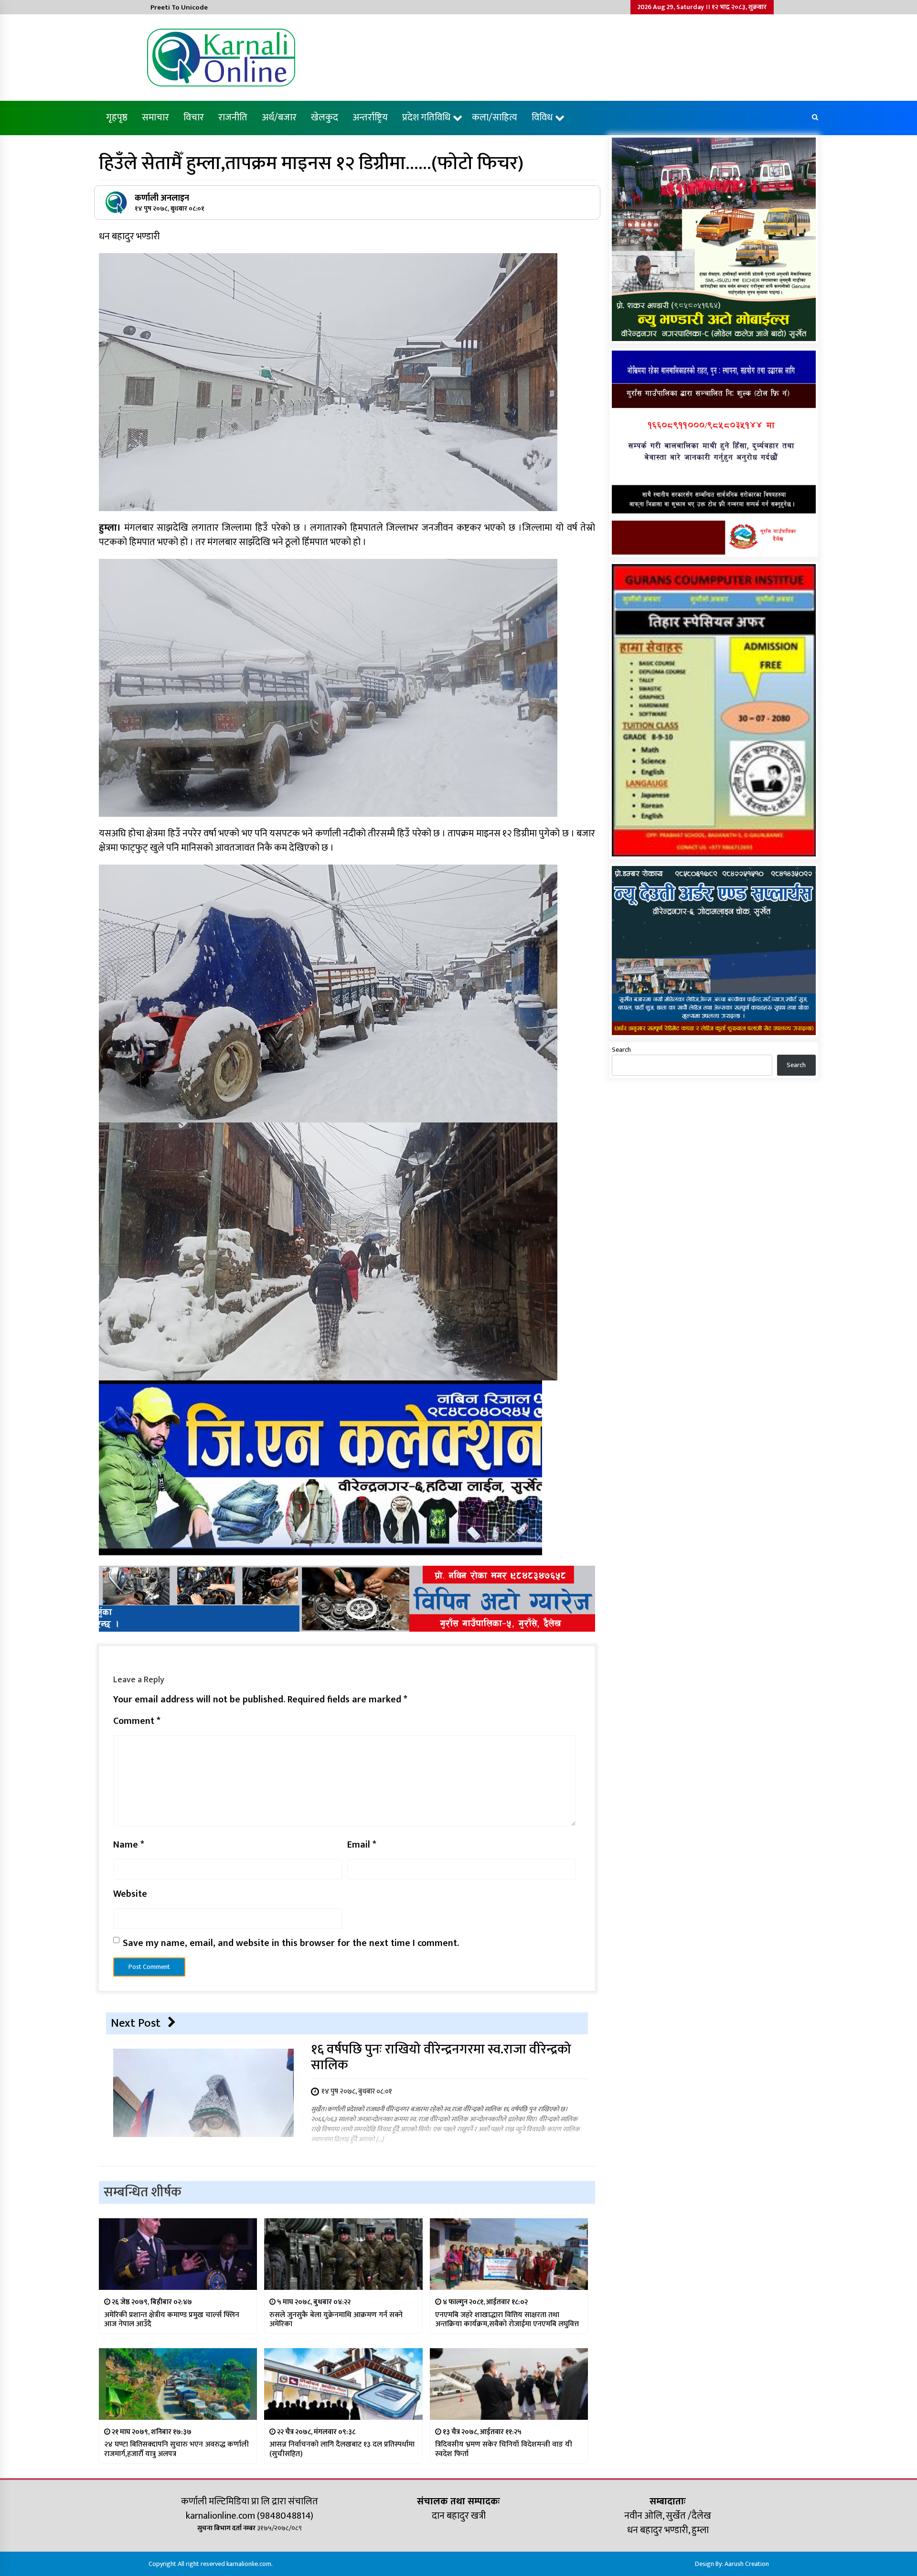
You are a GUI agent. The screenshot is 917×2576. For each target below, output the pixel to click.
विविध (542, 118)
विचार (194, 118)
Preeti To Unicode (179, 7)
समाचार (155, 118)
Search (621, 1050)
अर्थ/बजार (279, 118)
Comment (137, 1721)
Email (362, 1845)
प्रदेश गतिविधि (426, 118)
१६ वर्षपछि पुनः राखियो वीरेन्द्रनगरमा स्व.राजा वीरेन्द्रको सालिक (441, 2057)
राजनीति (233, 118)
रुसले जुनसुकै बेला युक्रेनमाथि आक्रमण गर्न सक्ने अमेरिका (336, 2319)
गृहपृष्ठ (117, 118)
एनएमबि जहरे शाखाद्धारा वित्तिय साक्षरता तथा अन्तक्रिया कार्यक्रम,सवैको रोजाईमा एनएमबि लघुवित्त (507, 2319)
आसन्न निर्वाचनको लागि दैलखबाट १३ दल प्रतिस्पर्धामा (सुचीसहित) (342, 2449)
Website (130, 1894)
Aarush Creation (747, 2564)
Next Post (136, 2023)
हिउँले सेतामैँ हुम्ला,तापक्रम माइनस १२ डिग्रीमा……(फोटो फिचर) (311, 163)
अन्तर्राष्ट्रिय (370, 118)
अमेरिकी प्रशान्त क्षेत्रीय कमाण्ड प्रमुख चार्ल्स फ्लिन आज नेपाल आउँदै (172, 2319)
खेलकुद (325, 118)
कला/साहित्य (495, 118)
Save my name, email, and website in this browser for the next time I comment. (291, 1943)
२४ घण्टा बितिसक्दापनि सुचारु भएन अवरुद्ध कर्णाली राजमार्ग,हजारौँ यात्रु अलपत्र (176, 2449)
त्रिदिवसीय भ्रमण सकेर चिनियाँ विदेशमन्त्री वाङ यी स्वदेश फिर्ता (504, 2449)
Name (129, 1845)
